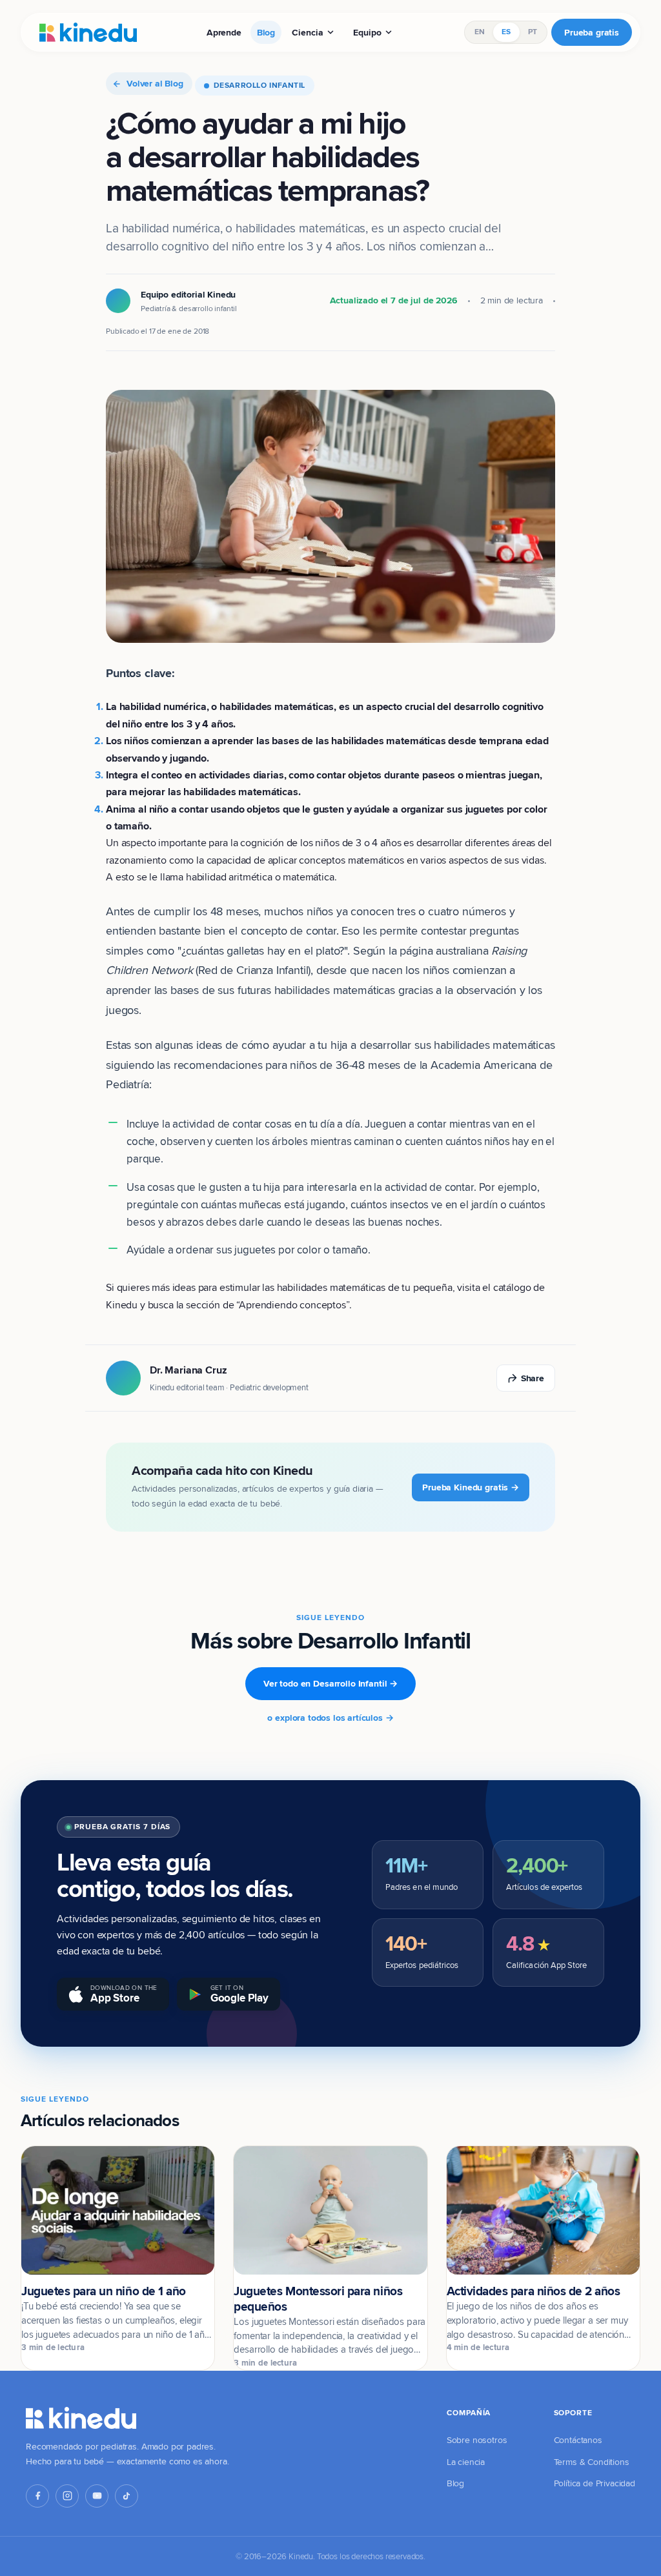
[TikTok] (127, 2496)
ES (506, 32)
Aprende (224, 32)
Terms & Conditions (592, 2462)
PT (533, 32)
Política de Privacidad (595, 2483)
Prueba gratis (592, 32)
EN (480, 32)
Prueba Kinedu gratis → (471, 1487)
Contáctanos (578, 2440)
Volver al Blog (155, 83)
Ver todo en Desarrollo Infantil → (330, 1683)
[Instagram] (67, 2496)
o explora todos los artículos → (330, 1718)
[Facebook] (37, 2496)
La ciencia (466, 2462)
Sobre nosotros (477, 2440)
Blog (266, 32)
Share (533, 1378)
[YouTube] (97, 2496)
